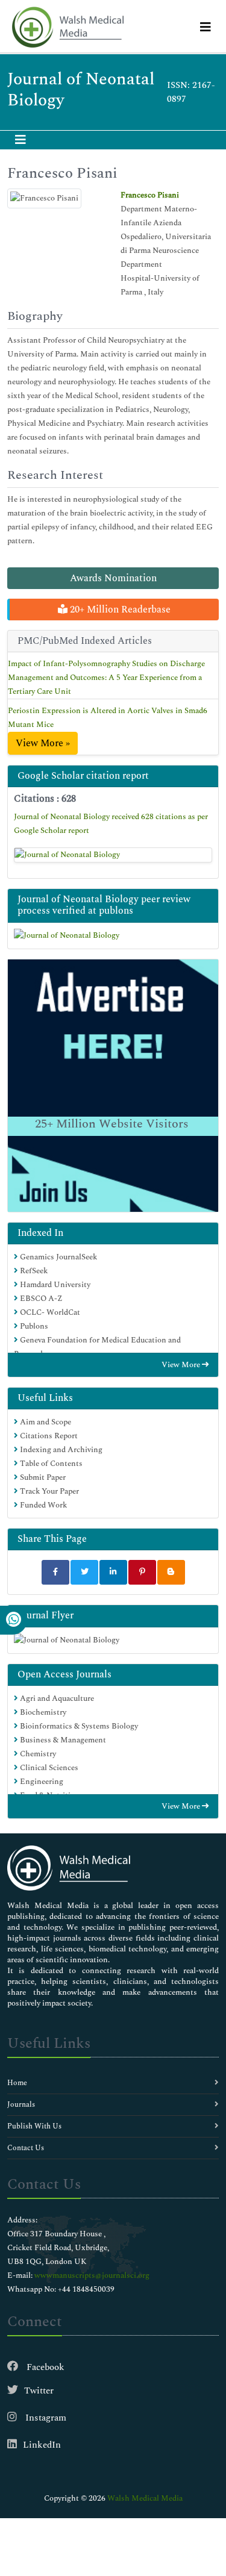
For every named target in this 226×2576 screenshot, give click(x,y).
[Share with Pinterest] (142, 1572)
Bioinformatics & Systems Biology (78, 1726)
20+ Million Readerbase (119, 610)
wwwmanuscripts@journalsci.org (92, 2275)
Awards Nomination (113, 578)
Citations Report (48, 1436)
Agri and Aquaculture (56, 1698)
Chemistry (37, 1754)
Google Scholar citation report (83, 776)
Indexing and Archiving (60, 1450)
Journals (21, 2105)
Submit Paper (42, 1477)
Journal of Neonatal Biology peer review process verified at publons (104, 905)
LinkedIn (42, 2445)
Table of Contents (50, 1464)
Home (17, 2083)
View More (182, 1365)
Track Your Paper (49, 1491)
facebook (44, 2367)
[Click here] (113, 855)
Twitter (39, 2391)
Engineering (41, 1782)
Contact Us (26, 2148)
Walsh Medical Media (145, 2498)
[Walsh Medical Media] (67, 27)
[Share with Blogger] (171, 1572)
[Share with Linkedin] (113, 1572)
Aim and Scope (45, 1422)
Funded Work (42, 1505)
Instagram (45, 2418)
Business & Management (62, 1740)
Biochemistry (42, 1712)
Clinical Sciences (48, 1768)
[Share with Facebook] (55, 1572)
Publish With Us (34, 2126)
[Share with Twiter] (84, 1572)
